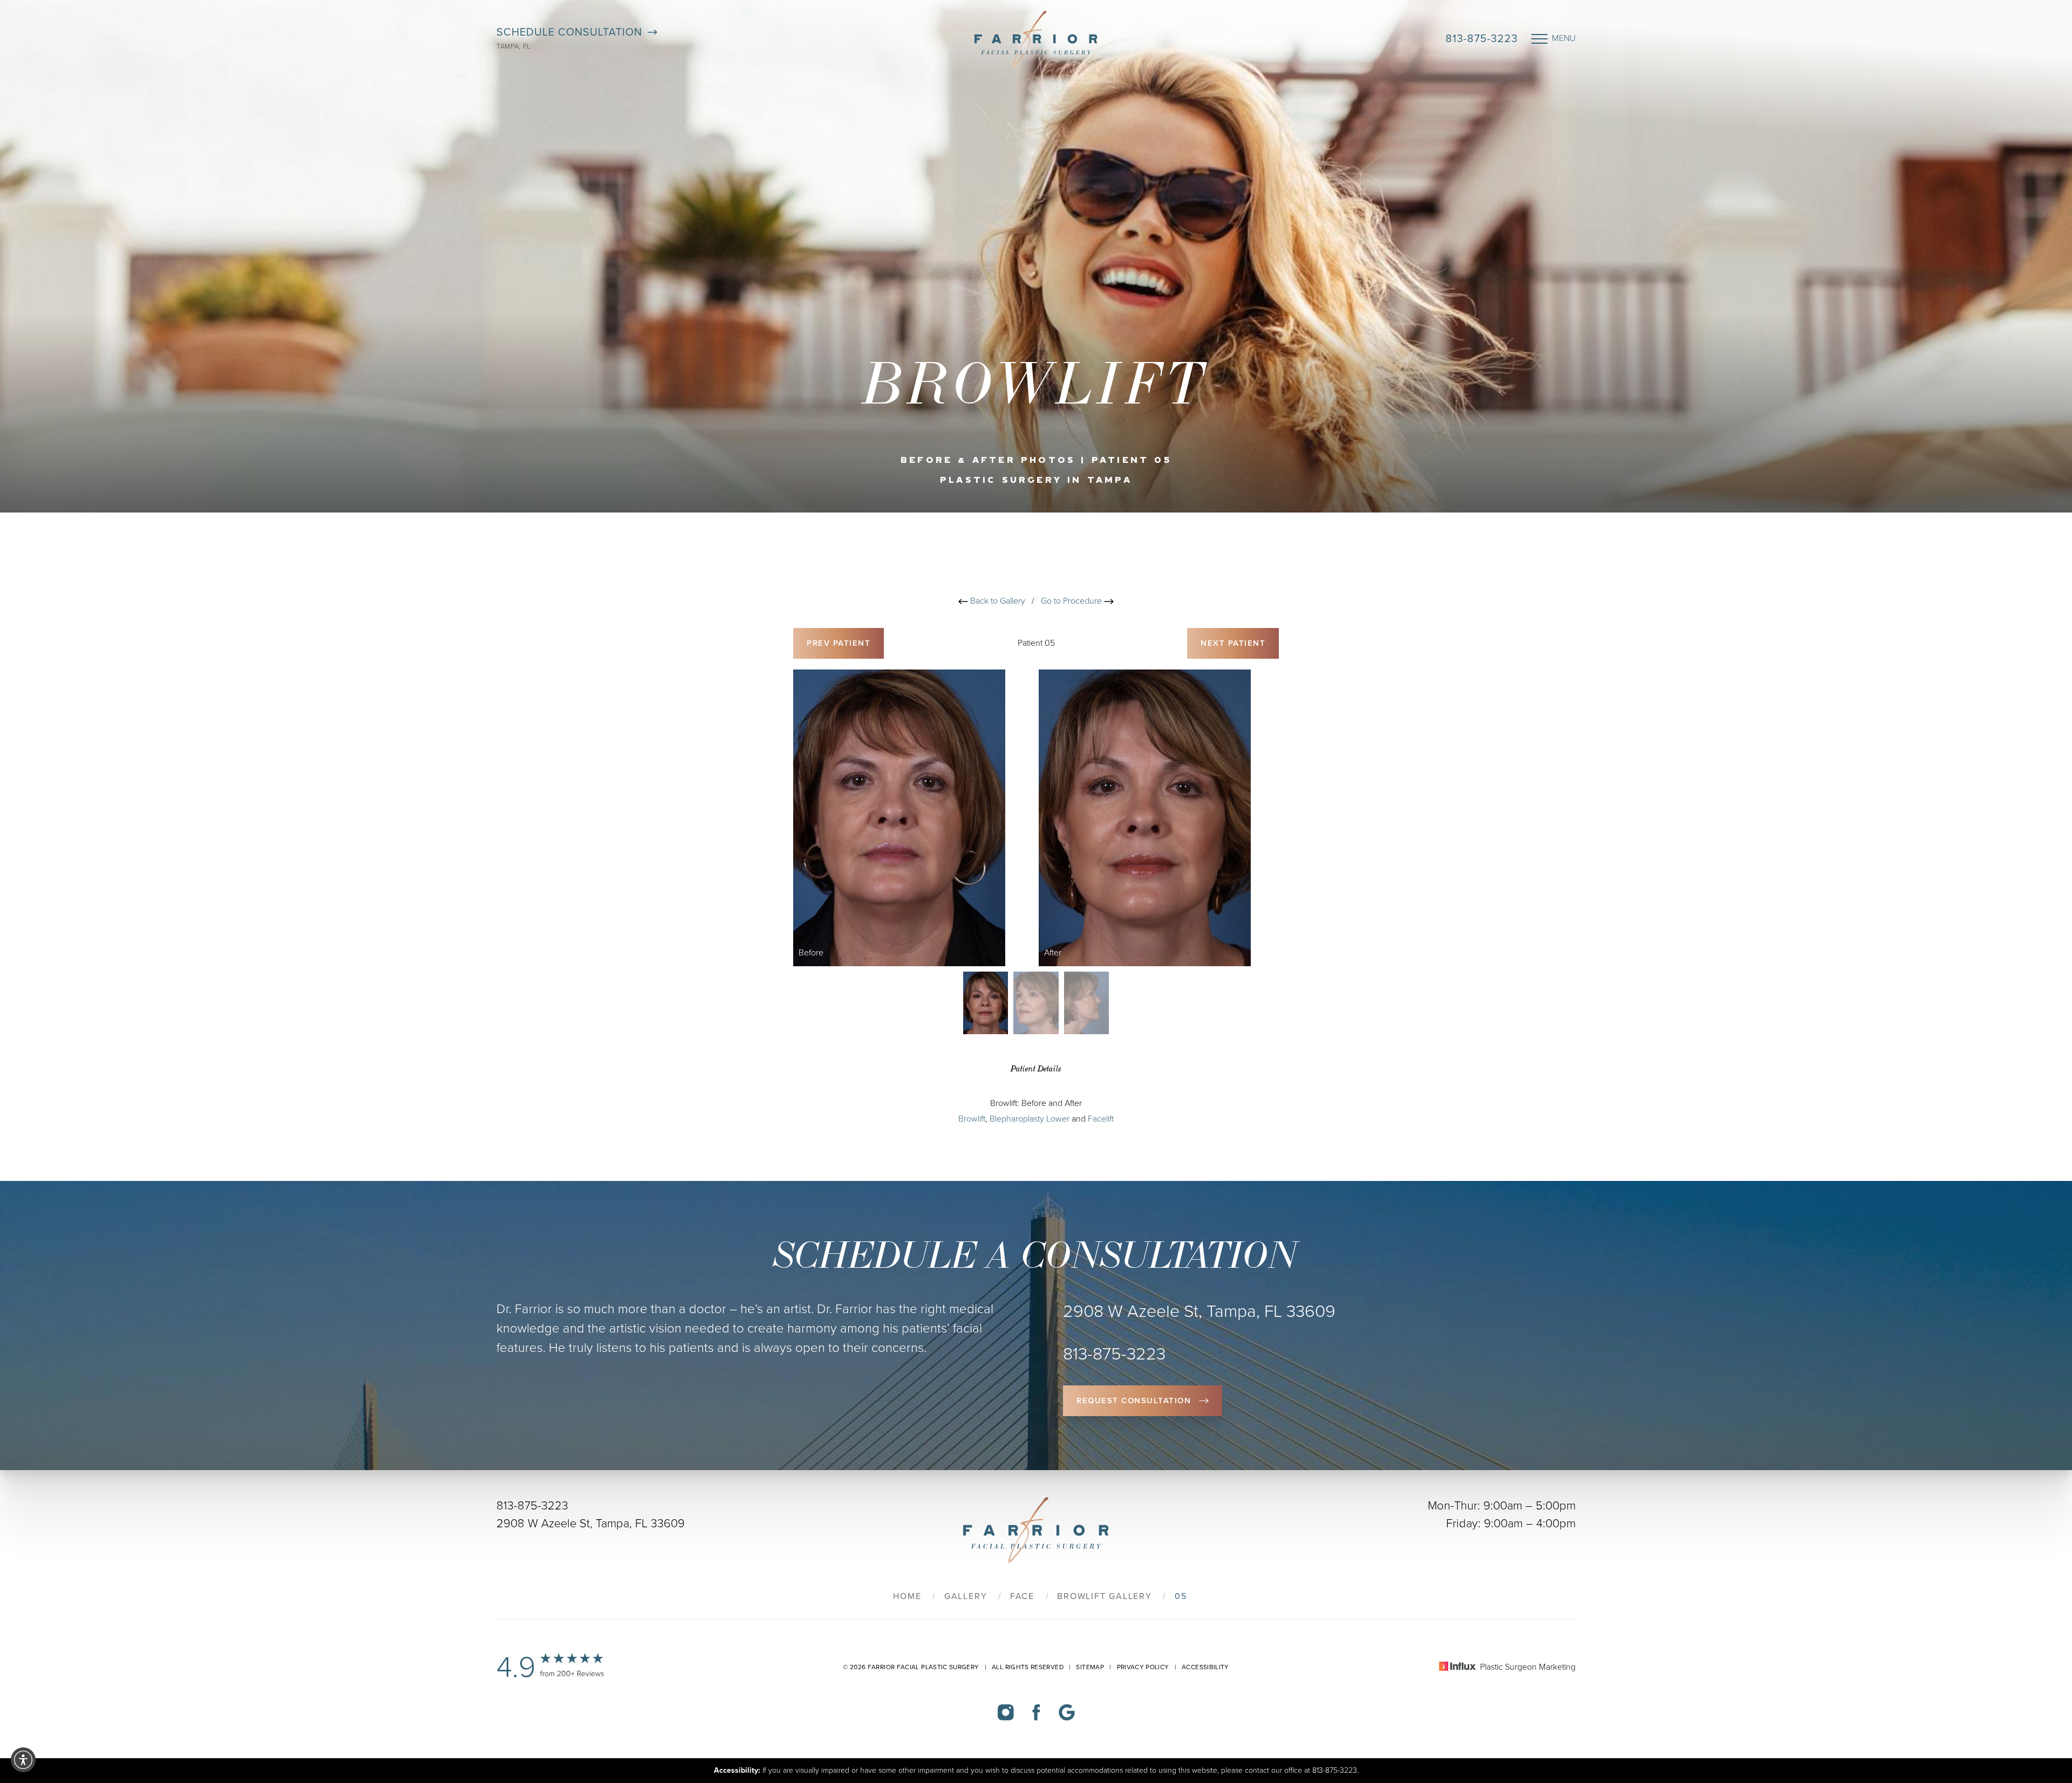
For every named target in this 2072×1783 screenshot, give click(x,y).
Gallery (966, 1596)
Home (907, 1596)
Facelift (1101, 1119)
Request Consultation (1134, 1401)
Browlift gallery (1104, 1596)
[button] (23, 1760)
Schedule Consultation (569, 32)
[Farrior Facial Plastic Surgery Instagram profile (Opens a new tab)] (1006, 1712)
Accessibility (1205, 1667)
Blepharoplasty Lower (1030, 1119)
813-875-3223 (1482, 39)
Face (1022, 1596)
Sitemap (1090, 1667)
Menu (1564, 38)
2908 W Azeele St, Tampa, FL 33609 (591, 1524)
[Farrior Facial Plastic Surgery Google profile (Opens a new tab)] (1067, 1712)
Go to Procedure (1072, 601)
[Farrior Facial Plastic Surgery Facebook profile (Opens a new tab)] (1036, 1712)
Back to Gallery (997, 601)
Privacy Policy (1143, 1667)
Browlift (972, 1119)
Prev (839, 643)
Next (1233, 643)
